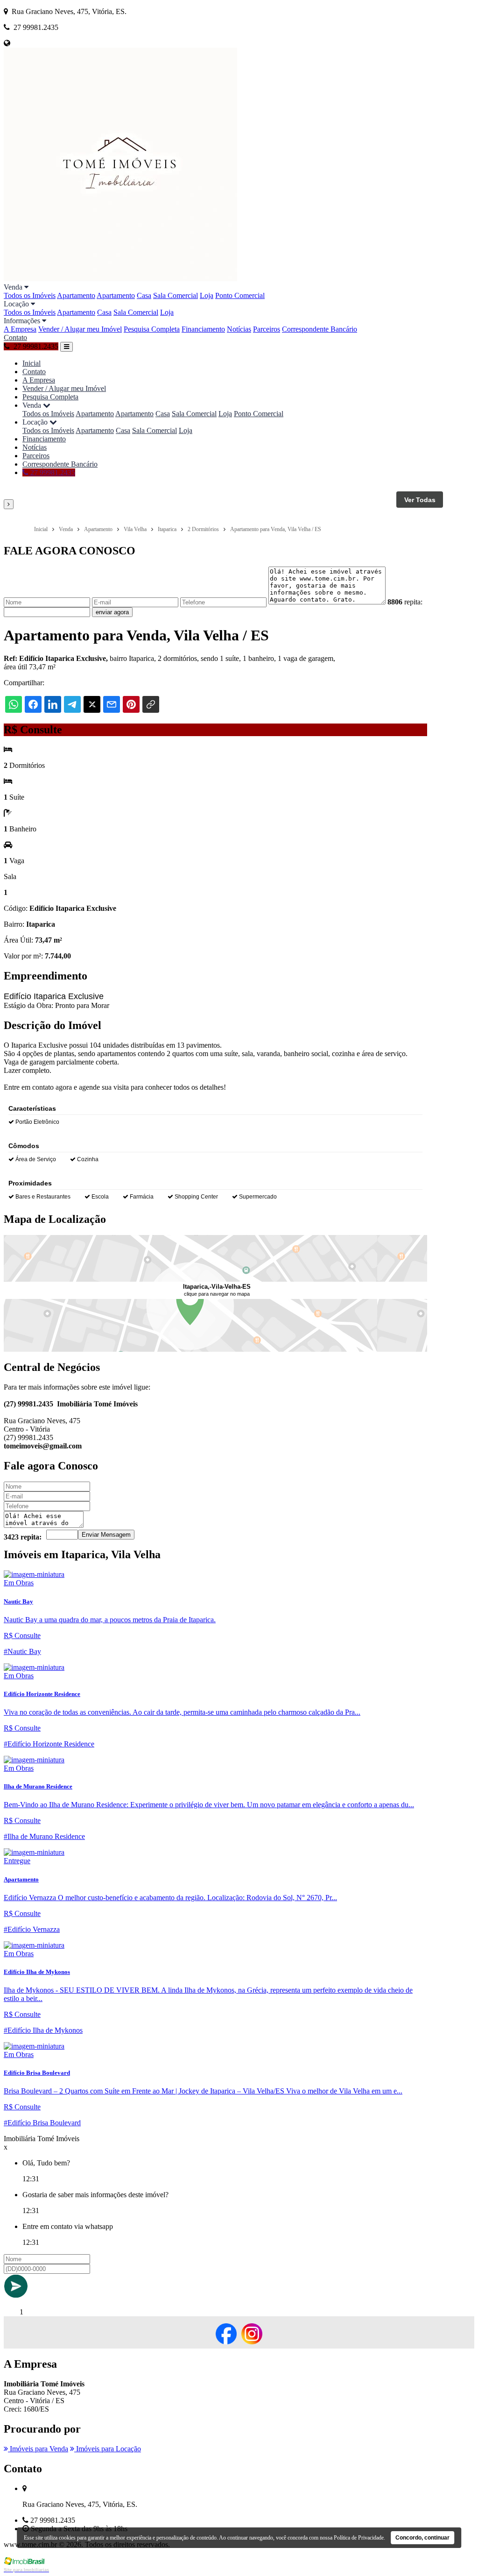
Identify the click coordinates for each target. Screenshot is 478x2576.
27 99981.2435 (52, 472)
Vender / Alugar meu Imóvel (80, 329)
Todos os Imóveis (30, 295)
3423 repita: (23, 1537)
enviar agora (112, 612)
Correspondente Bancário (320, 329)
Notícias (239, 329)
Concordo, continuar (422, 2538)
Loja (207, 295)
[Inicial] (120, 279)
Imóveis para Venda (38, 2449)
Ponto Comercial (240, 295)
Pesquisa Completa (152, 329)
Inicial (32, 363)
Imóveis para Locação (108, 2449)
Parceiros (267, 329)
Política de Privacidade (359, 2538)
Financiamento (203, 329)
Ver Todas (420, 500)
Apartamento (76, 295)
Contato (15, 337)
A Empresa (20, 329)
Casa (144, 295)
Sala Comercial (176, 295)
